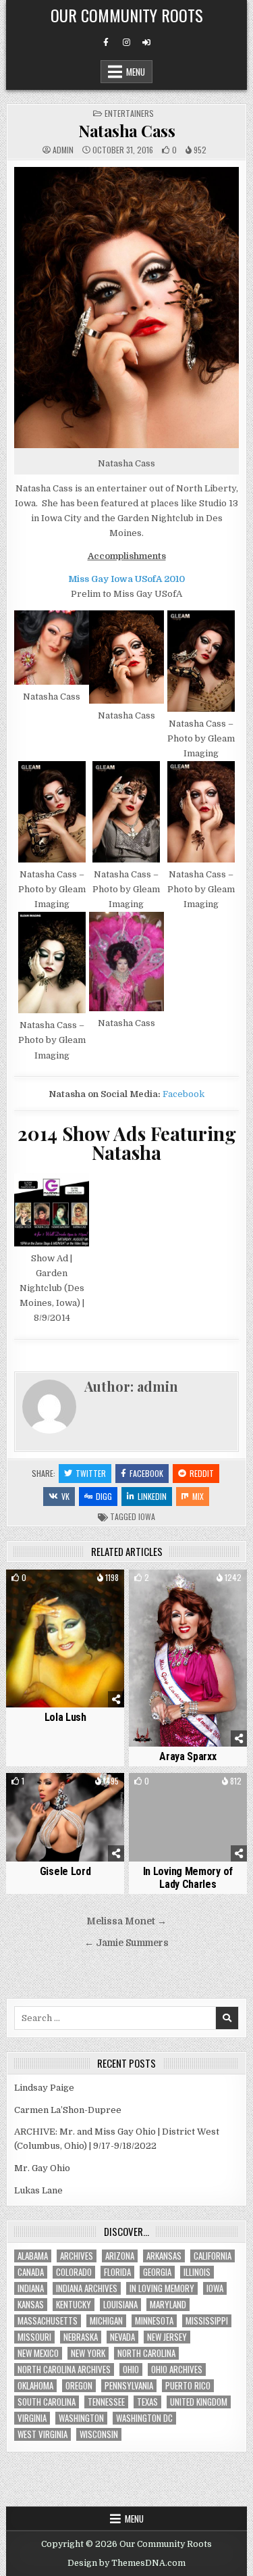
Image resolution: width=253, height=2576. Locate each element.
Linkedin (152, 1496)
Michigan (106, 2321)
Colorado (74, 2272)
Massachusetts (48, 2321)
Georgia (157, 2272)
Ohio (131, 2370)
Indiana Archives (87, 2288)
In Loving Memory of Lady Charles (188, 1878)
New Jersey (167, 2337)
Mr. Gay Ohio (42, 2168)
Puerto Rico (188, 2386)
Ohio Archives (177, 2370)
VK (65, 1496)
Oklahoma (35, 2386)
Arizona (120, 2256)
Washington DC (144, 2418)
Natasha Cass (126, 130)
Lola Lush (65, 1717)
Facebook (184, 1094)
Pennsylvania (129, 2386)
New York (88, 2353)
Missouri (34, 2337)
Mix (198, 1496)
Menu (136, 72)
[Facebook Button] (106, 43)
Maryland (168, 2305)
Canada (31, 2272)
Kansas (31, 2305)
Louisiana (120, 2305)
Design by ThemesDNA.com (126, 2563)
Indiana (31, 2288)
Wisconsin (99, 2434)
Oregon (79, 2386)
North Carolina (146, 2353)
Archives (77, 2256)
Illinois (197, 2272)
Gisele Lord (65, 1871)
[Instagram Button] (126, 43)
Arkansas (164, 2256)
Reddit (202, 1473)
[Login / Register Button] (146, 43)
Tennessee (106, 2402)
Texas (147, 2402)
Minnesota (154, 2321)
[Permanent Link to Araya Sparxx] (188, 1658)
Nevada (122, 2337)
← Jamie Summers (126, 1943)
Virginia (32, 2418)
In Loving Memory (162, 2288)
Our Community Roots (127, 15)
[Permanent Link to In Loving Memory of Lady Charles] (188, 1817)
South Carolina (47, 2402)
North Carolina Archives (64, 2370)
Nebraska (81, 2337)
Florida (117, 2272)
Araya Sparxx (188, 1756)
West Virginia (43, 2434)
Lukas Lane (38, 2190)
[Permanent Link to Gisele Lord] (65, 1817)
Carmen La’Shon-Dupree (68, 2110)
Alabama (33, 2256)
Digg (104, 1496)
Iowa (147, 1516)
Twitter (91, 1473)
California (213, 2256)
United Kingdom (199, 2402)
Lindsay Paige (44, 2088)
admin (63, 150)
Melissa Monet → (126, 1921)
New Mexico (38, 2353)
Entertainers (129, 113)
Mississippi (207, 2321)
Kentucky (74, 2305)
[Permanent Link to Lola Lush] (65, 1639)
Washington (81, 2418)
